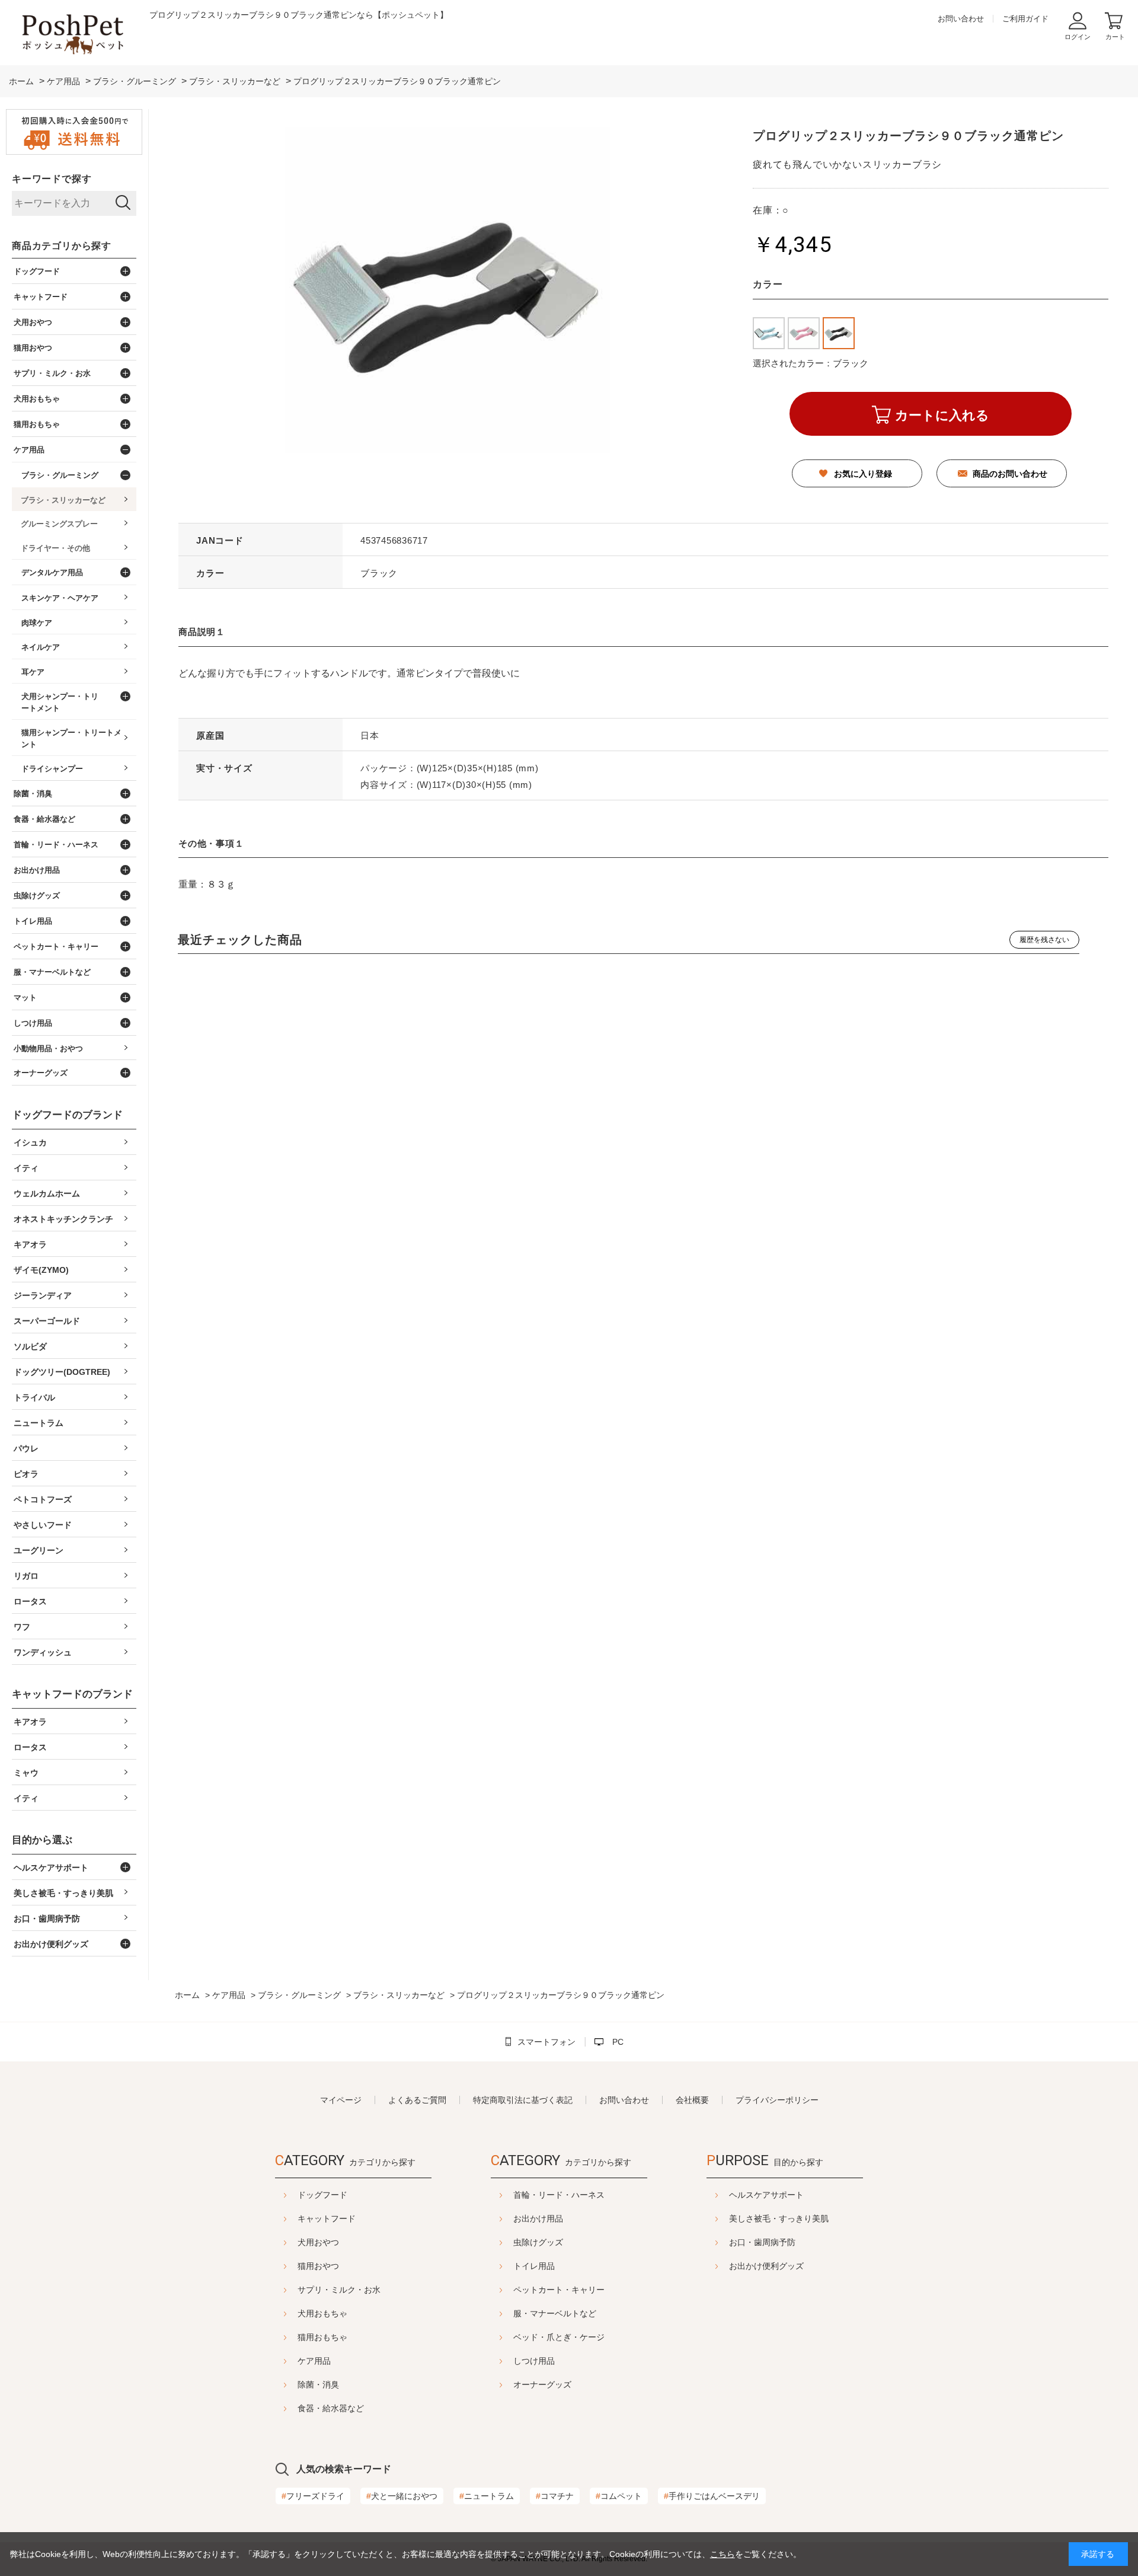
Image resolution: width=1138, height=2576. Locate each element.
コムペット (619, 2496)
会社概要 (692, 2100)
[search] (123, 203)
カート (1115, 37)
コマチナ (555, 2496)
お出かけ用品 (538, 2219)
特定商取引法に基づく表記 (523, 2100)
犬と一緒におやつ (402, 2496)
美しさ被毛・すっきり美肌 (779, 2219)
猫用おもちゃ (322, 2337)
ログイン (1078, 37)
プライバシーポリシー (777, 2100)
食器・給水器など (331, 2408)
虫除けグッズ (538, 2242)
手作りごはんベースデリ (712, 2496)
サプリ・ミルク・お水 (339, 2290)
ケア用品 (314, 2361)
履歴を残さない (1044, 940)
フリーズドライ (313, 2496)
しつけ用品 (534, 2361)
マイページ (341, 2100)
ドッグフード (322, 2195)
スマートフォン (546, 2042)
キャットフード (327, 2219)
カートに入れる (942, 415)
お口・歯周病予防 (762, 2242)
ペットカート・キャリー (559, 2290)
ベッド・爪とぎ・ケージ (559, 2337)
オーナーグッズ (542, 2385)
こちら (723, 2554)
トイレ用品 (534, 2266)
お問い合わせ (961, 19)
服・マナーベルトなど (555, 2313)
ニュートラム (487, 2496)
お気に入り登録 (863, 474)
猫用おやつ (318, 2266)
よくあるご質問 (417, 2100)
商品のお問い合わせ (1010, 474)
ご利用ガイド (1025, 19)
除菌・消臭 (318, 2385)
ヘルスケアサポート (766, 2195)
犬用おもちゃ (322, 2313)
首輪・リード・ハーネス (559, 2195)
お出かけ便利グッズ (766, 2266)
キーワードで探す (52, 179)
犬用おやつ (318, 2242)
